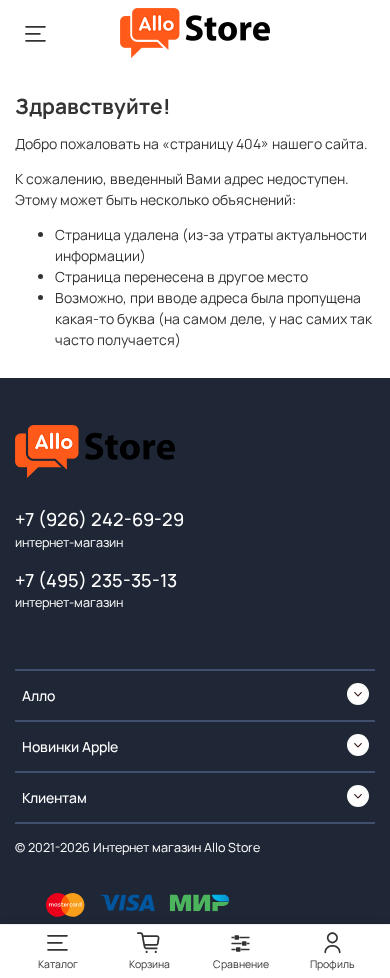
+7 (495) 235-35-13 (96, 580)
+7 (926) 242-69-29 (99, 519)
